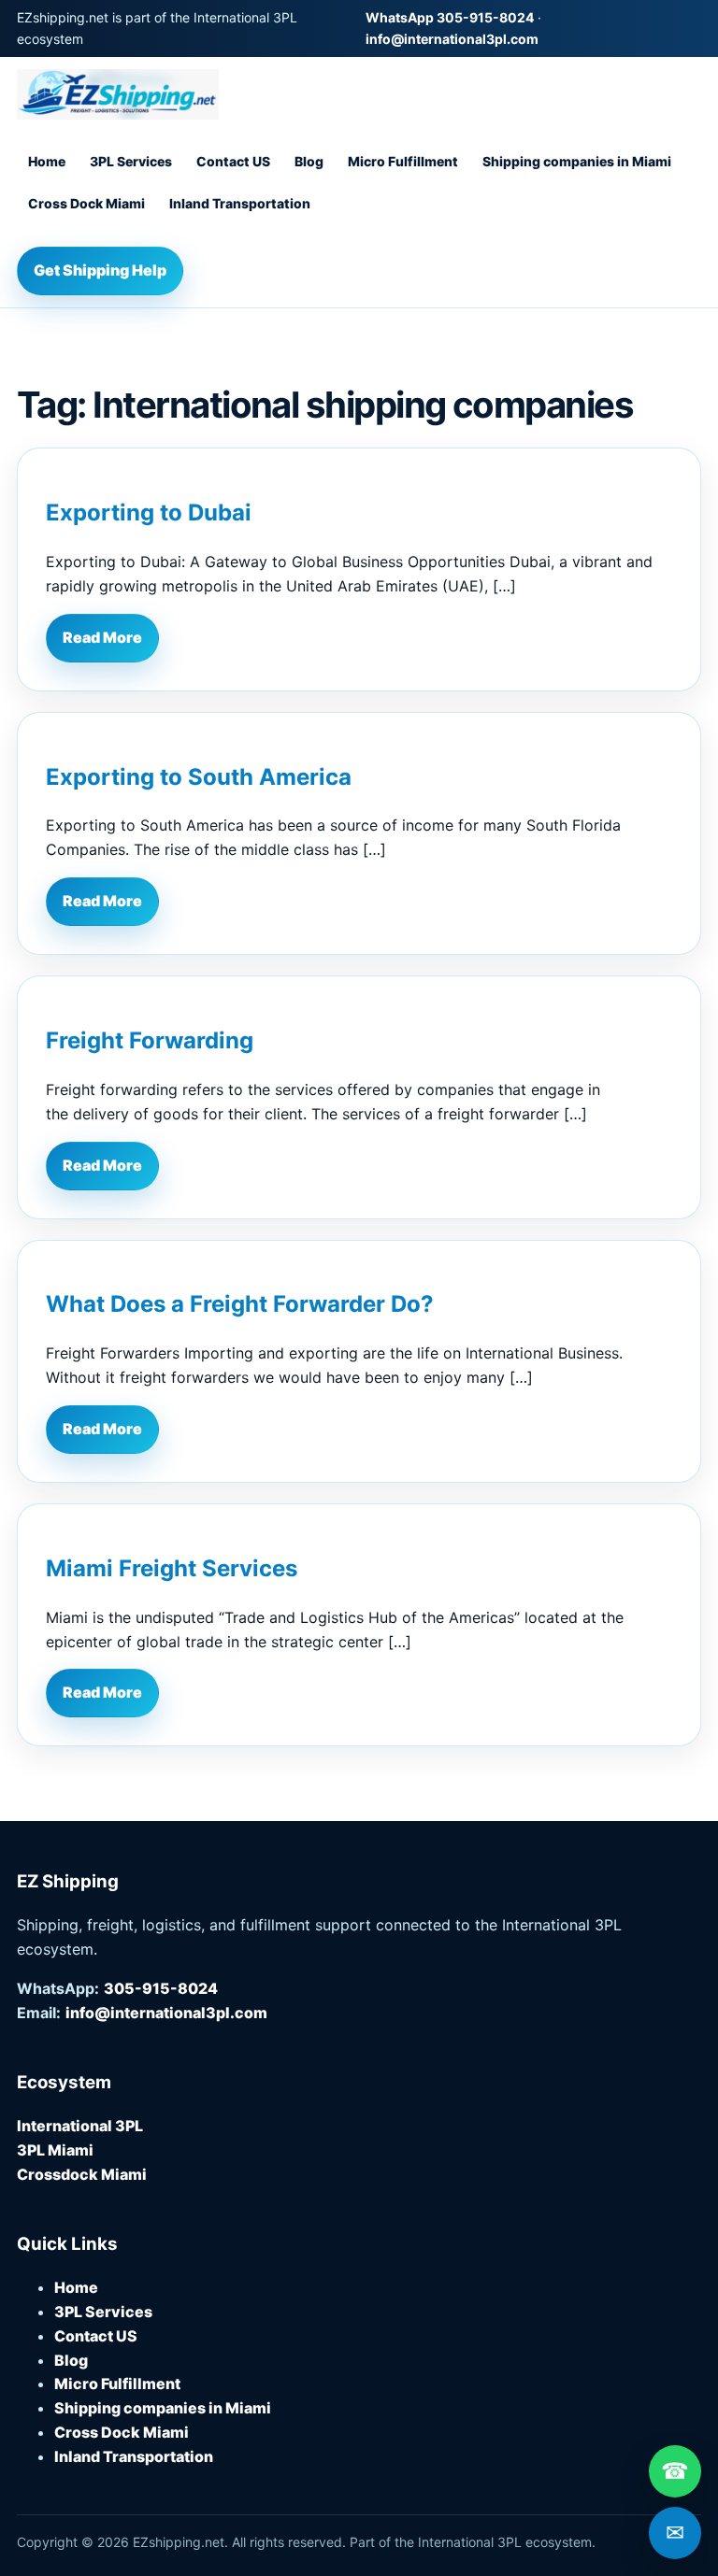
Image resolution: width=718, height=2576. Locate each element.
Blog (309, 161)
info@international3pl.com (452, 39)
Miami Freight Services (172, 1568)
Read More (102, 637)
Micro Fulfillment (403, 161)
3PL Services (131, 161)
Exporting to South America (199, 777)
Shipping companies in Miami (577, 161)
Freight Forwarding (150, 1040)
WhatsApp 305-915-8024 (450, 17)
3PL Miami (55, 2150)
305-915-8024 (161, 1988)
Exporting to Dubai (149, 512)
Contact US (233, 161)
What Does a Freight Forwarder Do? (240, 1304)
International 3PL (80, 2126)
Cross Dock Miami (86, 203)
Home (47, 161)
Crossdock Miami (82, 2174)
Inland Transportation (240, 203)
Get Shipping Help (100, 270)
